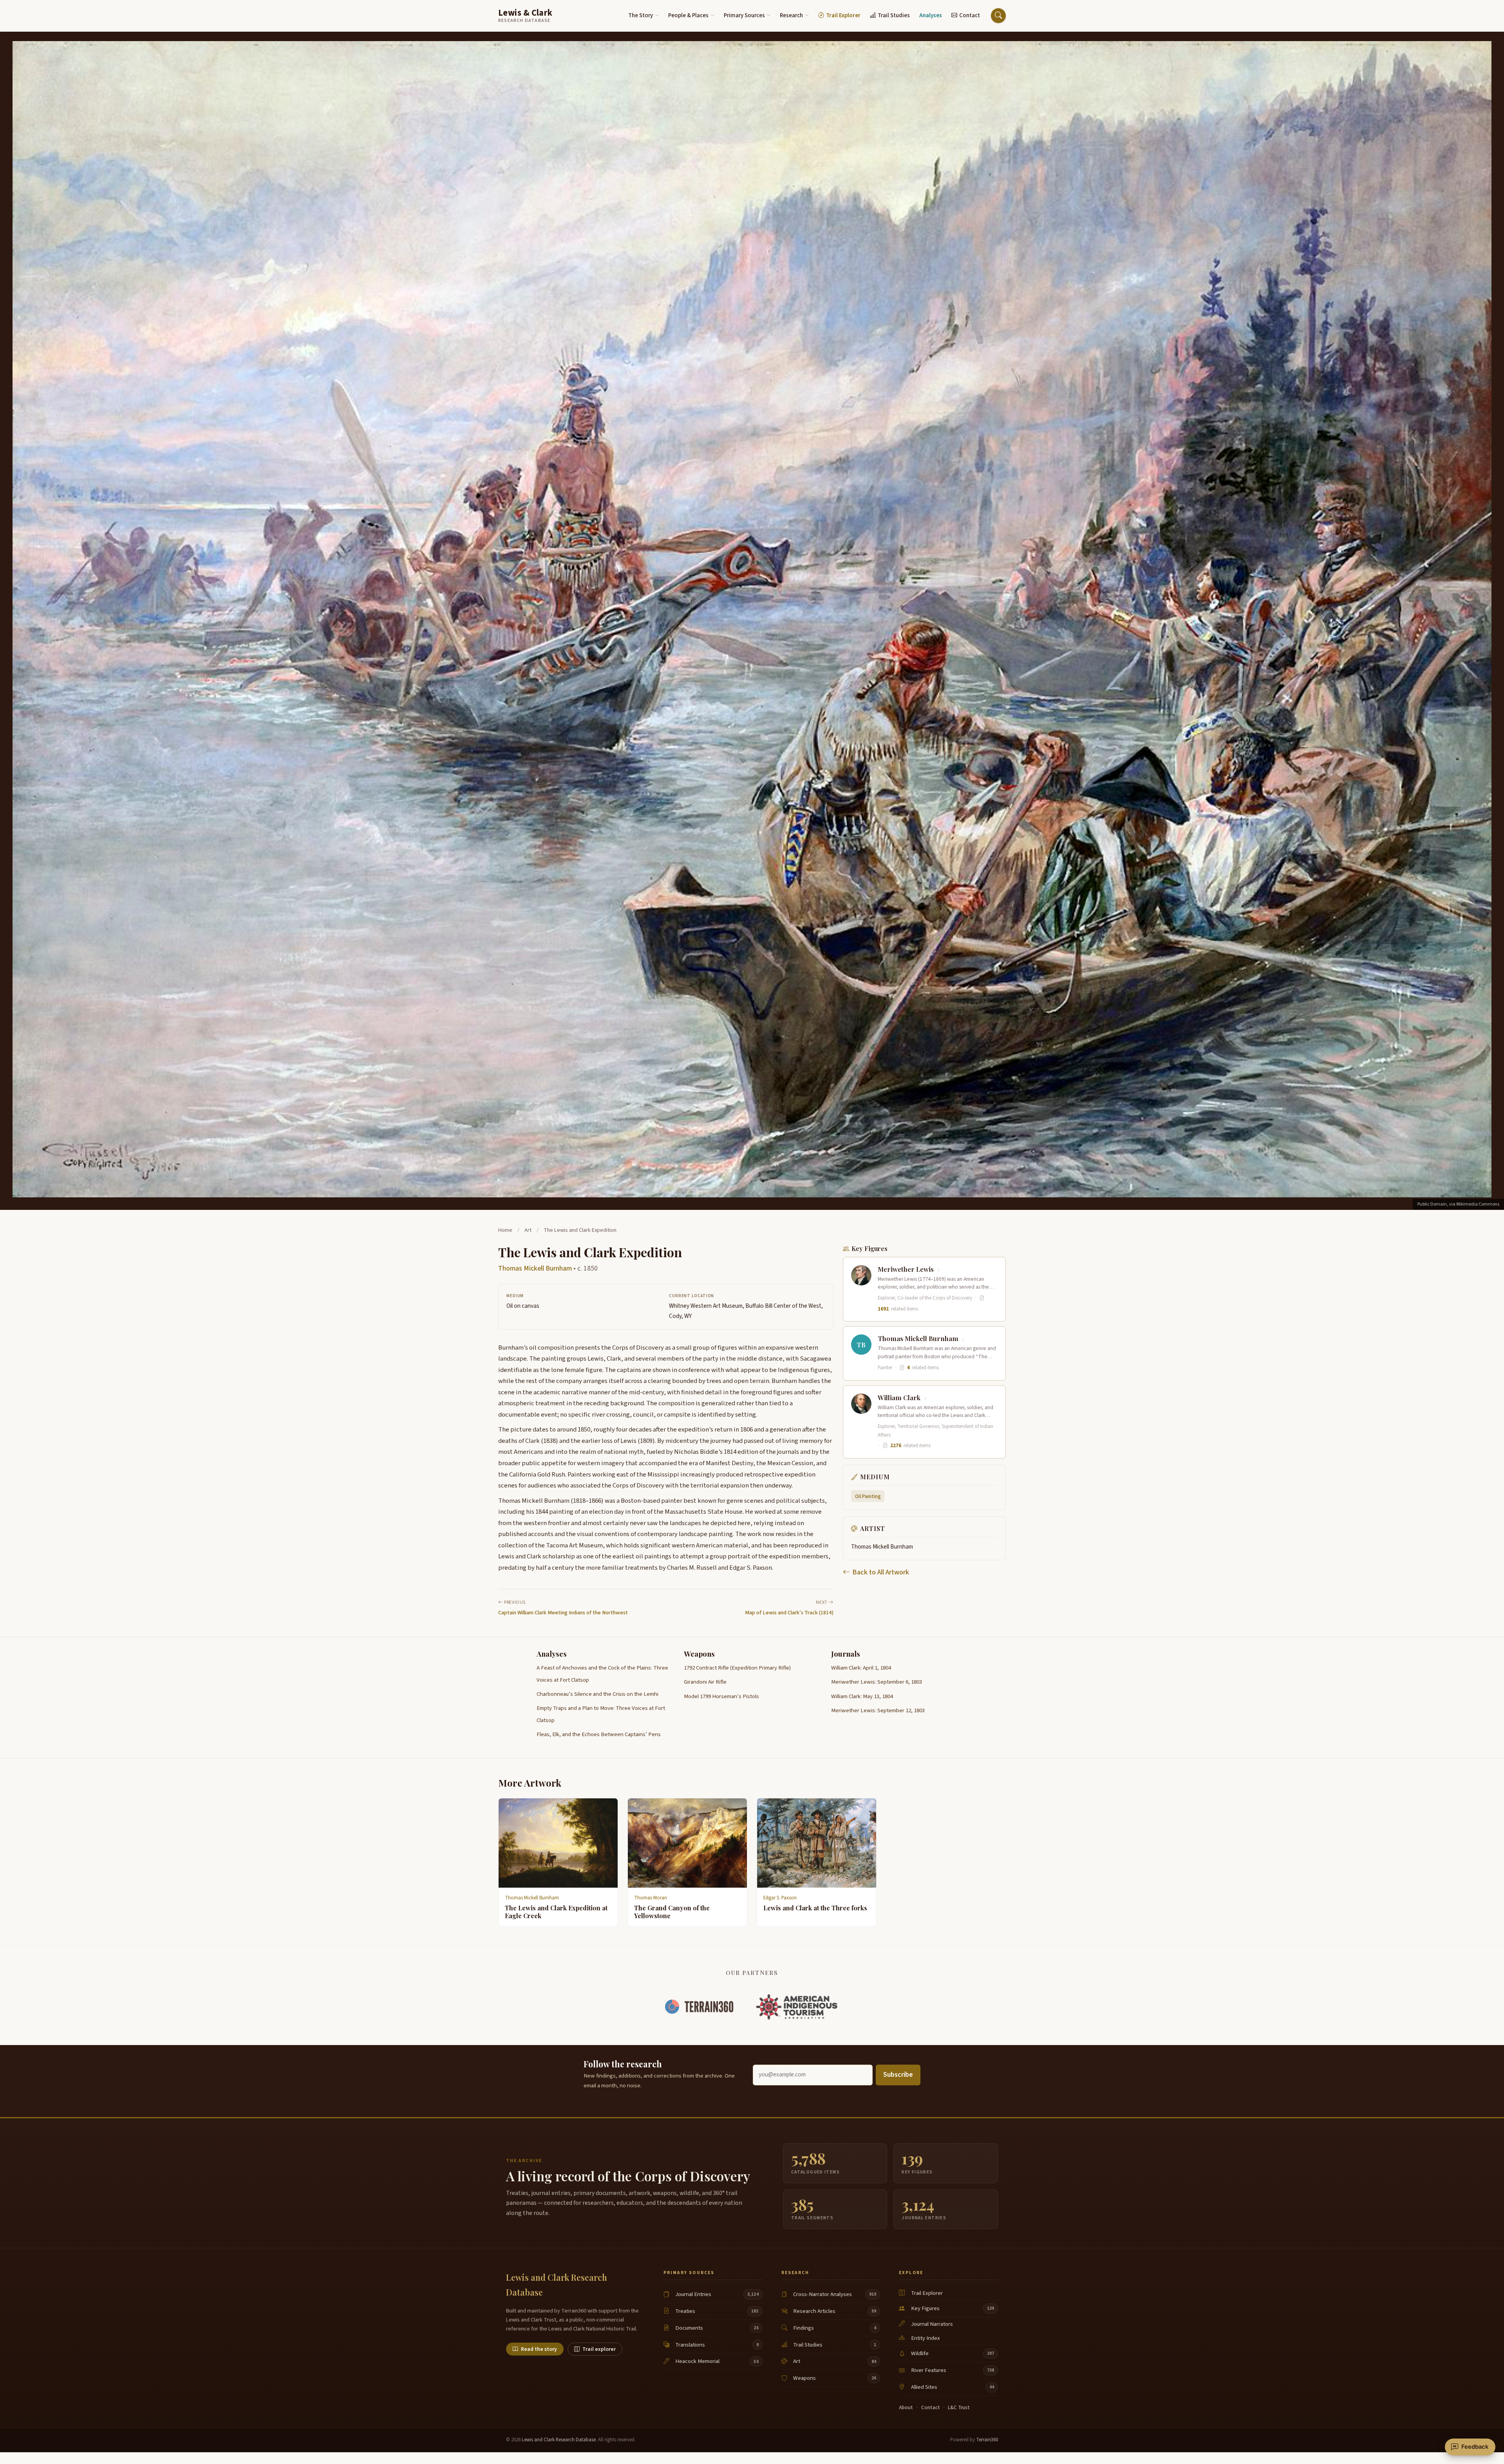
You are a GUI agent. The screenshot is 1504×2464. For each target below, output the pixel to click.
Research (791, 15)
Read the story (539, 2349)
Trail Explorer (843, 15)
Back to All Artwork (881, 1572)
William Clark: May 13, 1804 (862, 1696)
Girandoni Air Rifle (705, 1682)
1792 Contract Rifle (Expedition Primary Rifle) (737, 1668)
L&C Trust (959, 2408)
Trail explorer (599, 2349)
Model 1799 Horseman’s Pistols (721, 1696)
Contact (970, 15)
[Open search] (998, 16)
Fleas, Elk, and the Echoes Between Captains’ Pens (599, 1734)
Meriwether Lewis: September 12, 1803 (878, 1710)
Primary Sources (744, 15)
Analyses (931, 15)
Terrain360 (987, 2440)
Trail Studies (894, 15)
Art (528, 1230)
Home (505, 1230)
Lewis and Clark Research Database (559, 2440)
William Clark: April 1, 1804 (861, 1668)
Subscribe (898, 2075)
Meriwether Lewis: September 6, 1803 (877, 1682)
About (906, 2408)
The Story (641, 15)
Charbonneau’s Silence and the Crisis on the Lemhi (597, 1694)
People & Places (688, 15)
